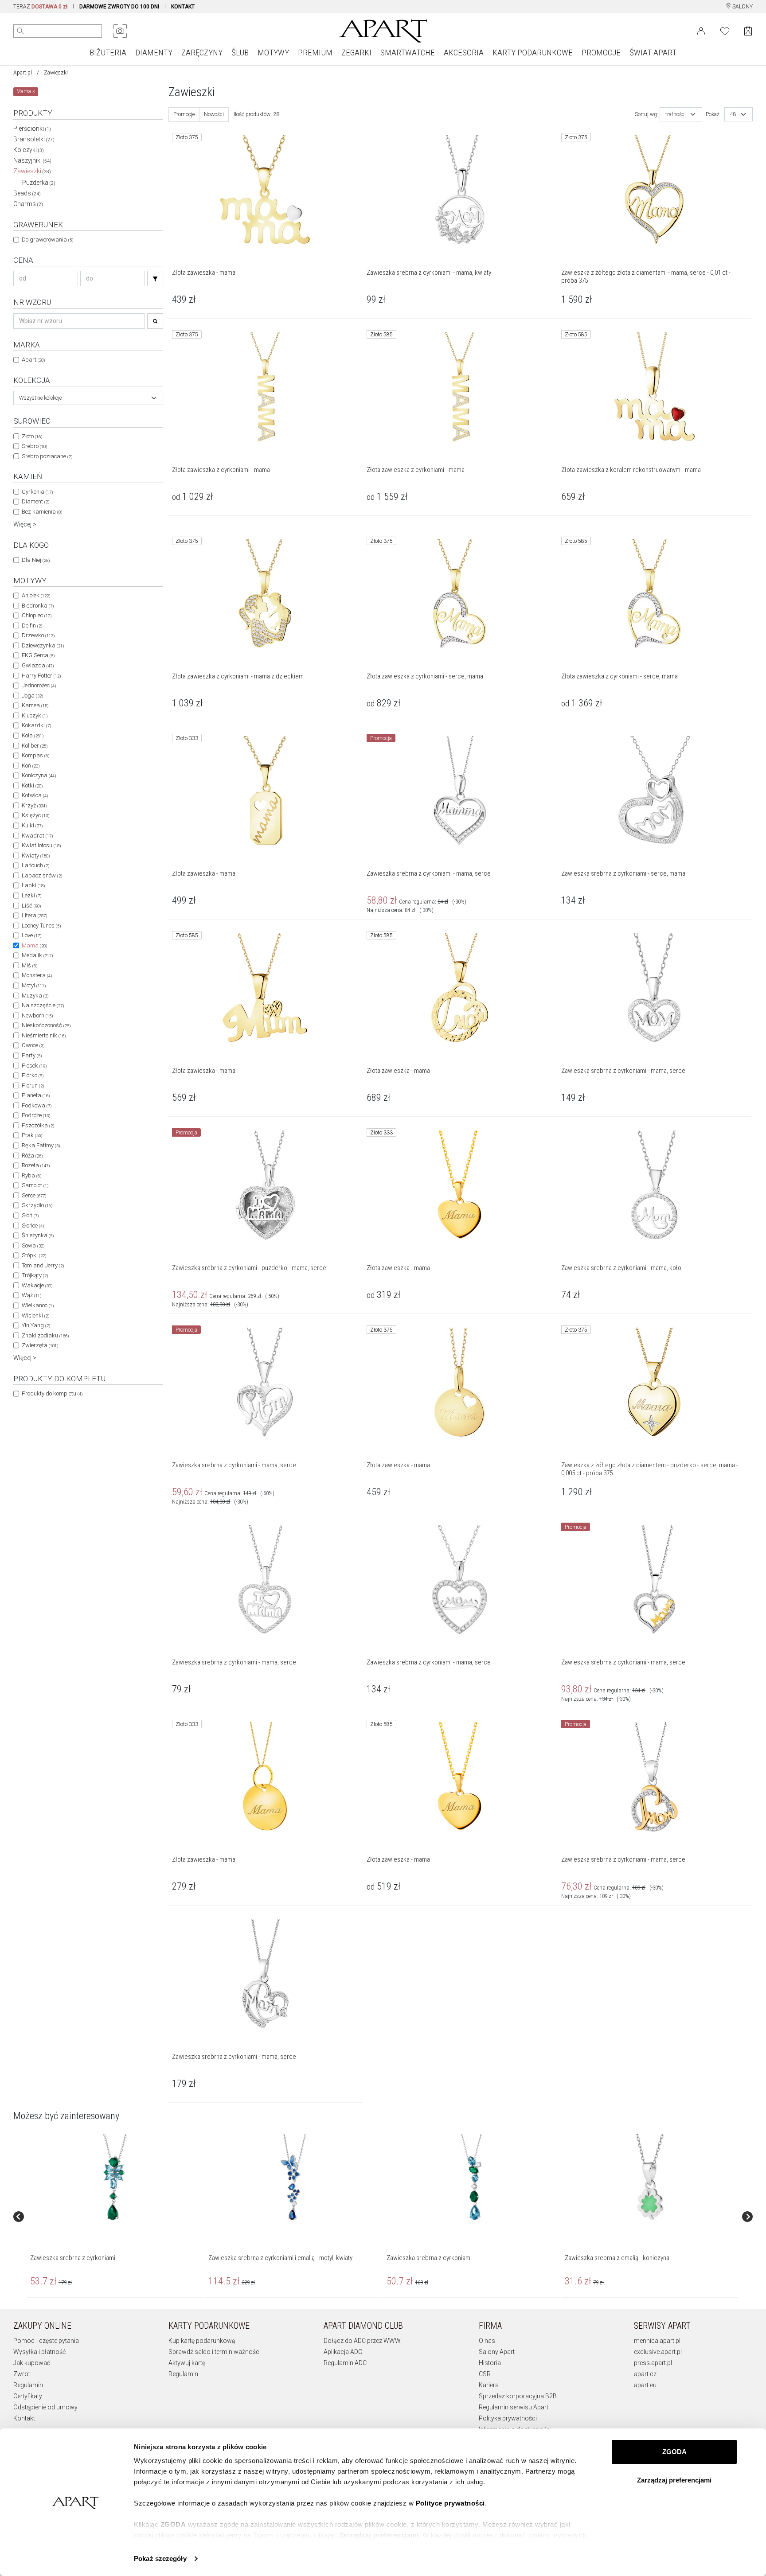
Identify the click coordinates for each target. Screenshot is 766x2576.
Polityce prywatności (450, 2503)
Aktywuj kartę (187, 2363)
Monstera (37, 975)
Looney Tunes (41, 926)
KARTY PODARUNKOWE (533, 53)
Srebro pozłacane (47, 456)
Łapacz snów (42, 875)
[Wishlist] (725, 30)
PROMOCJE (601, 53)
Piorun (33, 1085)
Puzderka (39, 183)
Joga (32, 696)
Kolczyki (29, 150)
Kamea (35, 705)
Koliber (35, 746)
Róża (32, 1155)
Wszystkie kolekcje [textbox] (40, 398)
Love (31, 935)
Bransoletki (34, 139)
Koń (31, 766)
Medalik (37, 955)
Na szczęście (43, 1005)
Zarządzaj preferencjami (674, 2480)
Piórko (33, 1075)
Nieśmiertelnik (44, 1035)
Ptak (32, 1135)
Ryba (31, 1175)
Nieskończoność (46, 1025)
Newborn (37, 1015)
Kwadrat (37, 836)
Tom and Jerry (43, 1265)
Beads (27, 193)
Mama (34, 945)
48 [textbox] (733, 114)
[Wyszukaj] (20, 31)
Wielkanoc (38, 1305)
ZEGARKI (356, 53)
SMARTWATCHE (408, 53)
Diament (35, 501)
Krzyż (34, 805)
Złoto (32, 436)
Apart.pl (23, 73)
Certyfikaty (28, 2396)
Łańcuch (35, 865)
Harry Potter (41, 676)
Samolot (35, 1185)
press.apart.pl (653, 2363)
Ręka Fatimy (41, 1145)
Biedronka (38, 606)
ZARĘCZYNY (202, 53)
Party (32, 1055)
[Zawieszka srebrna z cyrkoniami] (115, 2178)
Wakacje (37, 1285)
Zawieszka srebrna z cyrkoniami (73, 2258)
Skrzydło (37, 1205)
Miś (29, 965)
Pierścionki (32, 129)
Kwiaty (36, 855)
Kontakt (24, 2418)
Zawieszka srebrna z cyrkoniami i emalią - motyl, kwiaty (280, 2258)
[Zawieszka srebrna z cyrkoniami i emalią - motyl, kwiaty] (293, 2178)
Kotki (32, 785)
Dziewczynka (43, 645)
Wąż (31, 1295)
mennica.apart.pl (657, 2341)
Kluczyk (35, 715)
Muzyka (35, 996)
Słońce (33, 1226)
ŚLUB (240, 53)
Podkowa (37, 1105)
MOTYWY (273, 53)
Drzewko (38, 635)
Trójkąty (35, 1275)
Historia (490, 2363)
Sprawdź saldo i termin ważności (215, 2352)
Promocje (184, 114)
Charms (28, 204)
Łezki (31, 895)
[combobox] (88, 398)
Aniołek (36, 595)
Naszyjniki (32, 160)
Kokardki (36, 725)
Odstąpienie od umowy (45, 2407)
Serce (34, 1195)
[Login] (701, 30)
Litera (34, 915)
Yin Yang (36, 1325)
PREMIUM (315, 53)
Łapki (33, 885)
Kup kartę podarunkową (202, 2341)
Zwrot (22, 2374)
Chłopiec (37, 615)
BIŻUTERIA (108, 53)
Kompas (35, 755)
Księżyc (35, 815)
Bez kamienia (42, 512)
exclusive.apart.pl (658, 2352)
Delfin (32, 625)
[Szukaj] (155, 279)
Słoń (30, 1215)
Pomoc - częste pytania (46, 2341)
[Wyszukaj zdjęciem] (120, 31)
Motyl (34, 985)
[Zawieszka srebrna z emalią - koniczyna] (649, 2178)
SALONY (742, 7)
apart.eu (645, 2385)
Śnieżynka (38, 1235)
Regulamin (28, 2385)
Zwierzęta (40, 1345)
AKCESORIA (464, 53)
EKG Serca (38, 655)
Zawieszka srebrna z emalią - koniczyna (617, 2258)
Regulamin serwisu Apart (514, 2407)
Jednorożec (39, 685)
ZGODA (674, 2452)
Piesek (34, 1066)
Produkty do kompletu (52, 1393)
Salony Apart (497, 2352)
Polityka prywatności (508, 2418)
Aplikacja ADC (343, 2352)
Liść (31, 906)
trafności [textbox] (676, 114)
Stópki (34, 1255)
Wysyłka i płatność (39, 2352)
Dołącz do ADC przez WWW (362, 2341)
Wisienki (35, 1315)
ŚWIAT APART (653, 53)
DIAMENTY (154, 53)
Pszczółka (38, 1125)
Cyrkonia (37, 492)
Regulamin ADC (345, 2363)
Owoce (33, 1045)
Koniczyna (39, 775)
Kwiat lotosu (41, 845)
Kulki (32, 825)
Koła (33, 735)
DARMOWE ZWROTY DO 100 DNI (119, 7)
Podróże (36, 1115)
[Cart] (748, 31)
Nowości (214, 114)
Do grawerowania (47, 240)
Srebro (34, 446)
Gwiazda (38, 665)
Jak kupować (32, 2363)
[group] (116, 2217)
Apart (33, 360)
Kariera (489, 2385)
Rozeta (36, 1165)
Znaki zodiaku (45, 1335)
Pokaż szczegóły (160, 2558)
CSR (485, 2374)
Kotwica (35, 795)
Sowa (33, 1245)
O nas (487, 2341)
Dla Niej (36, 560)
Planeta (36, 1095)
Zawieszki (32, 171)
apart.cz (645, 2374)
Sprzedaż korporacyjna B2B (518, 2396)
